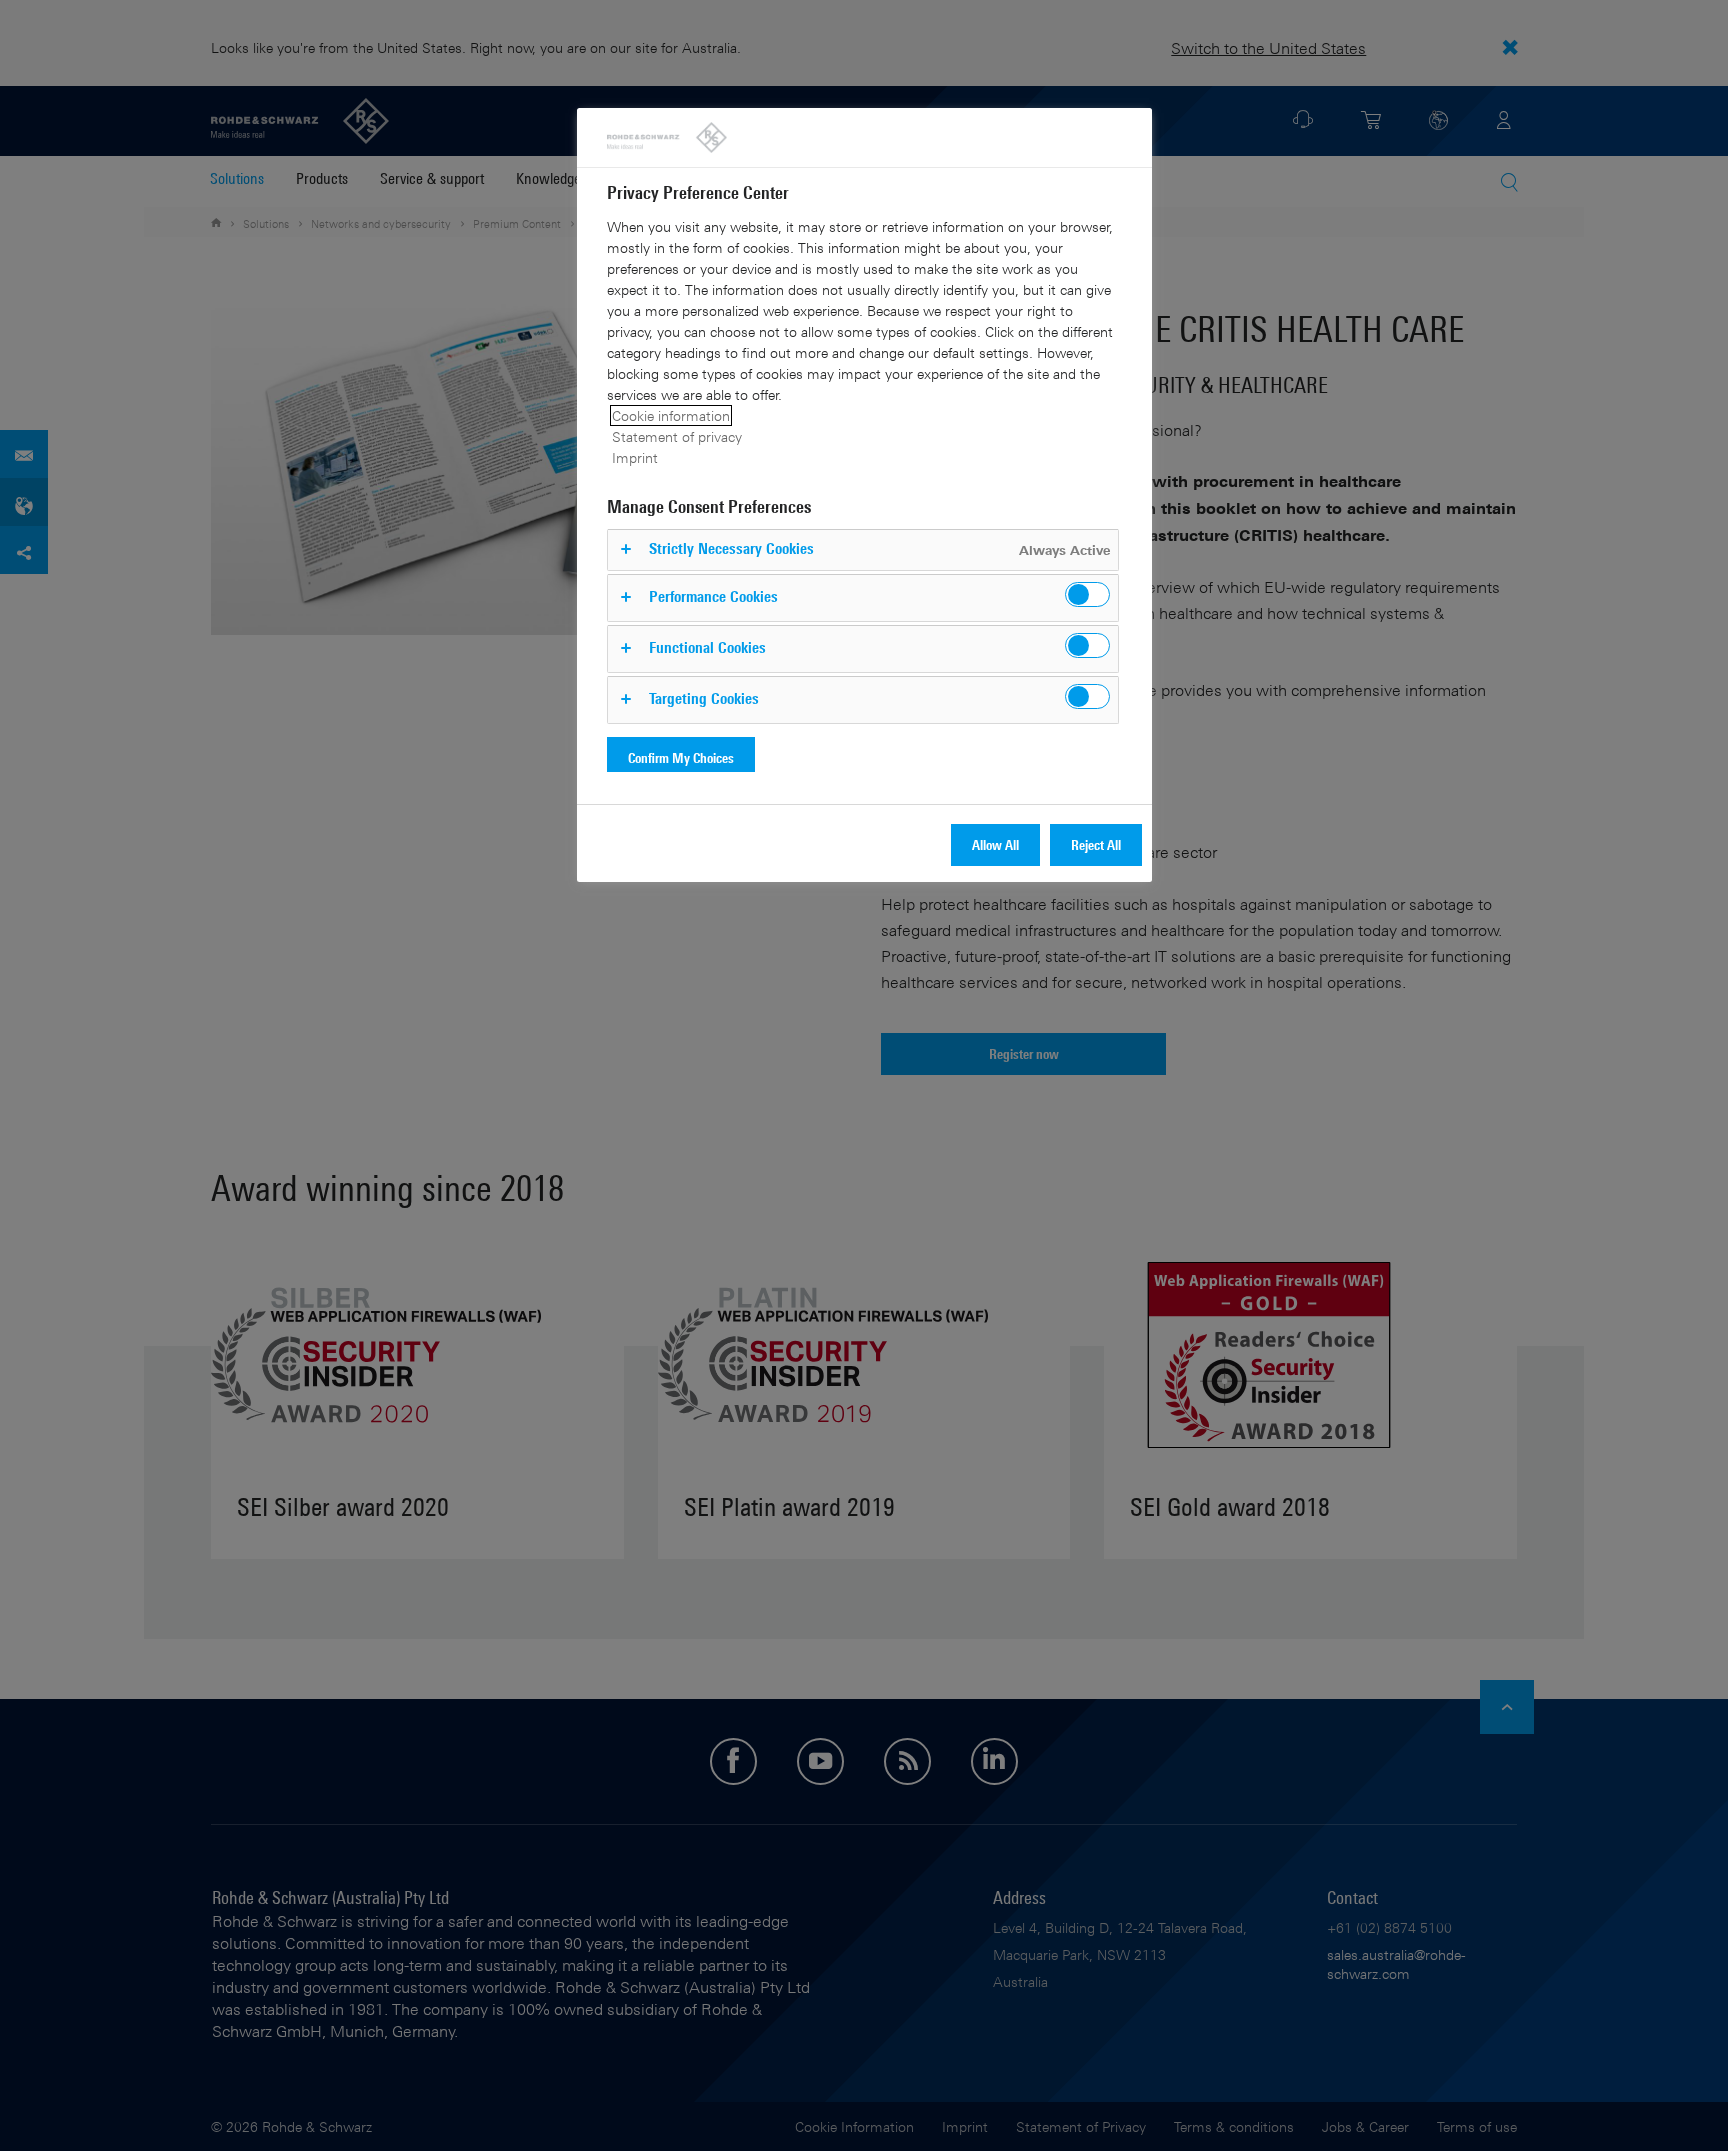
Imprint (635, 457)
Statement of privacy (677, 436)
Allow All (995, 844)
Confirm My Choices (681, 757)
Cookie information (671, 415)
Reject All (1096, 844)
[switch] (1087, 594)
